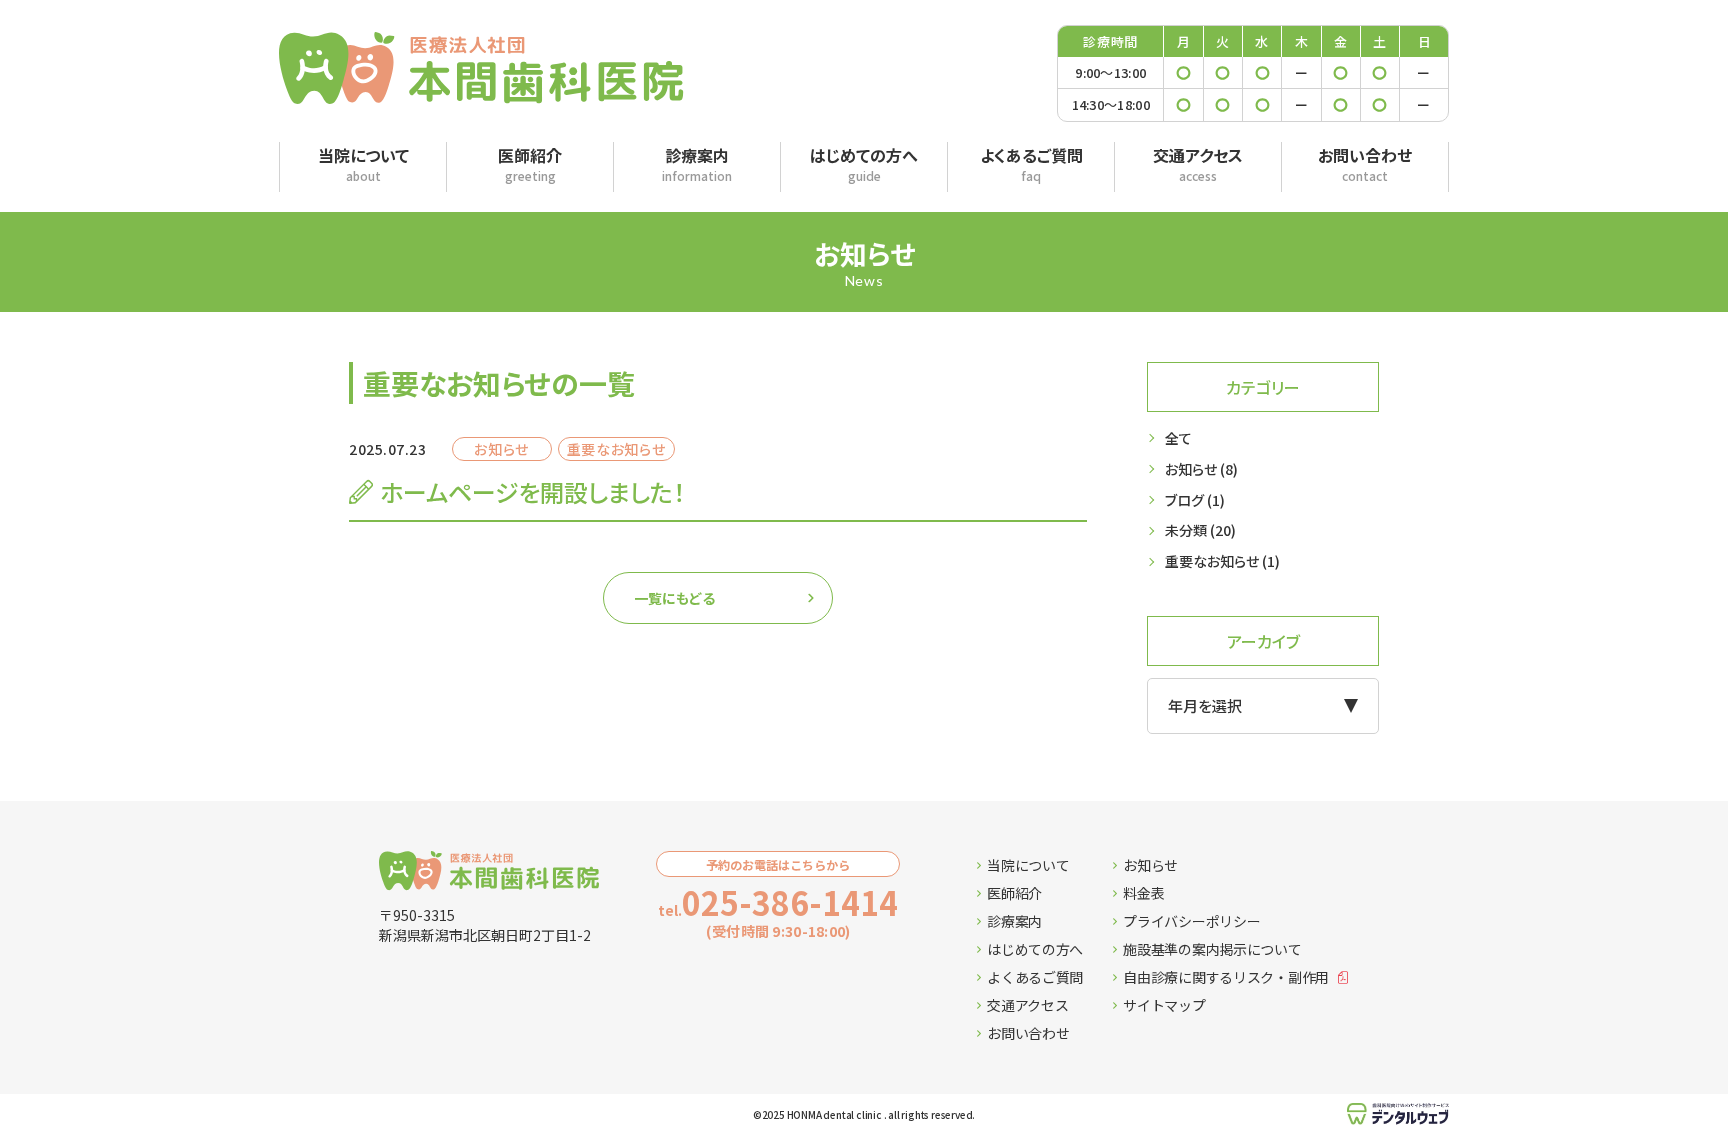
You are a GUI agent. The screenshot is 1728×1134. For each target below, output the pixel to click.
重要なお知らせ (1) (1222, 561)
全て (1178, 438)
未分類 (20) (1200, 530)
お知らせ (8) (1201, 469)
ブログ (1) (1195, 500)
